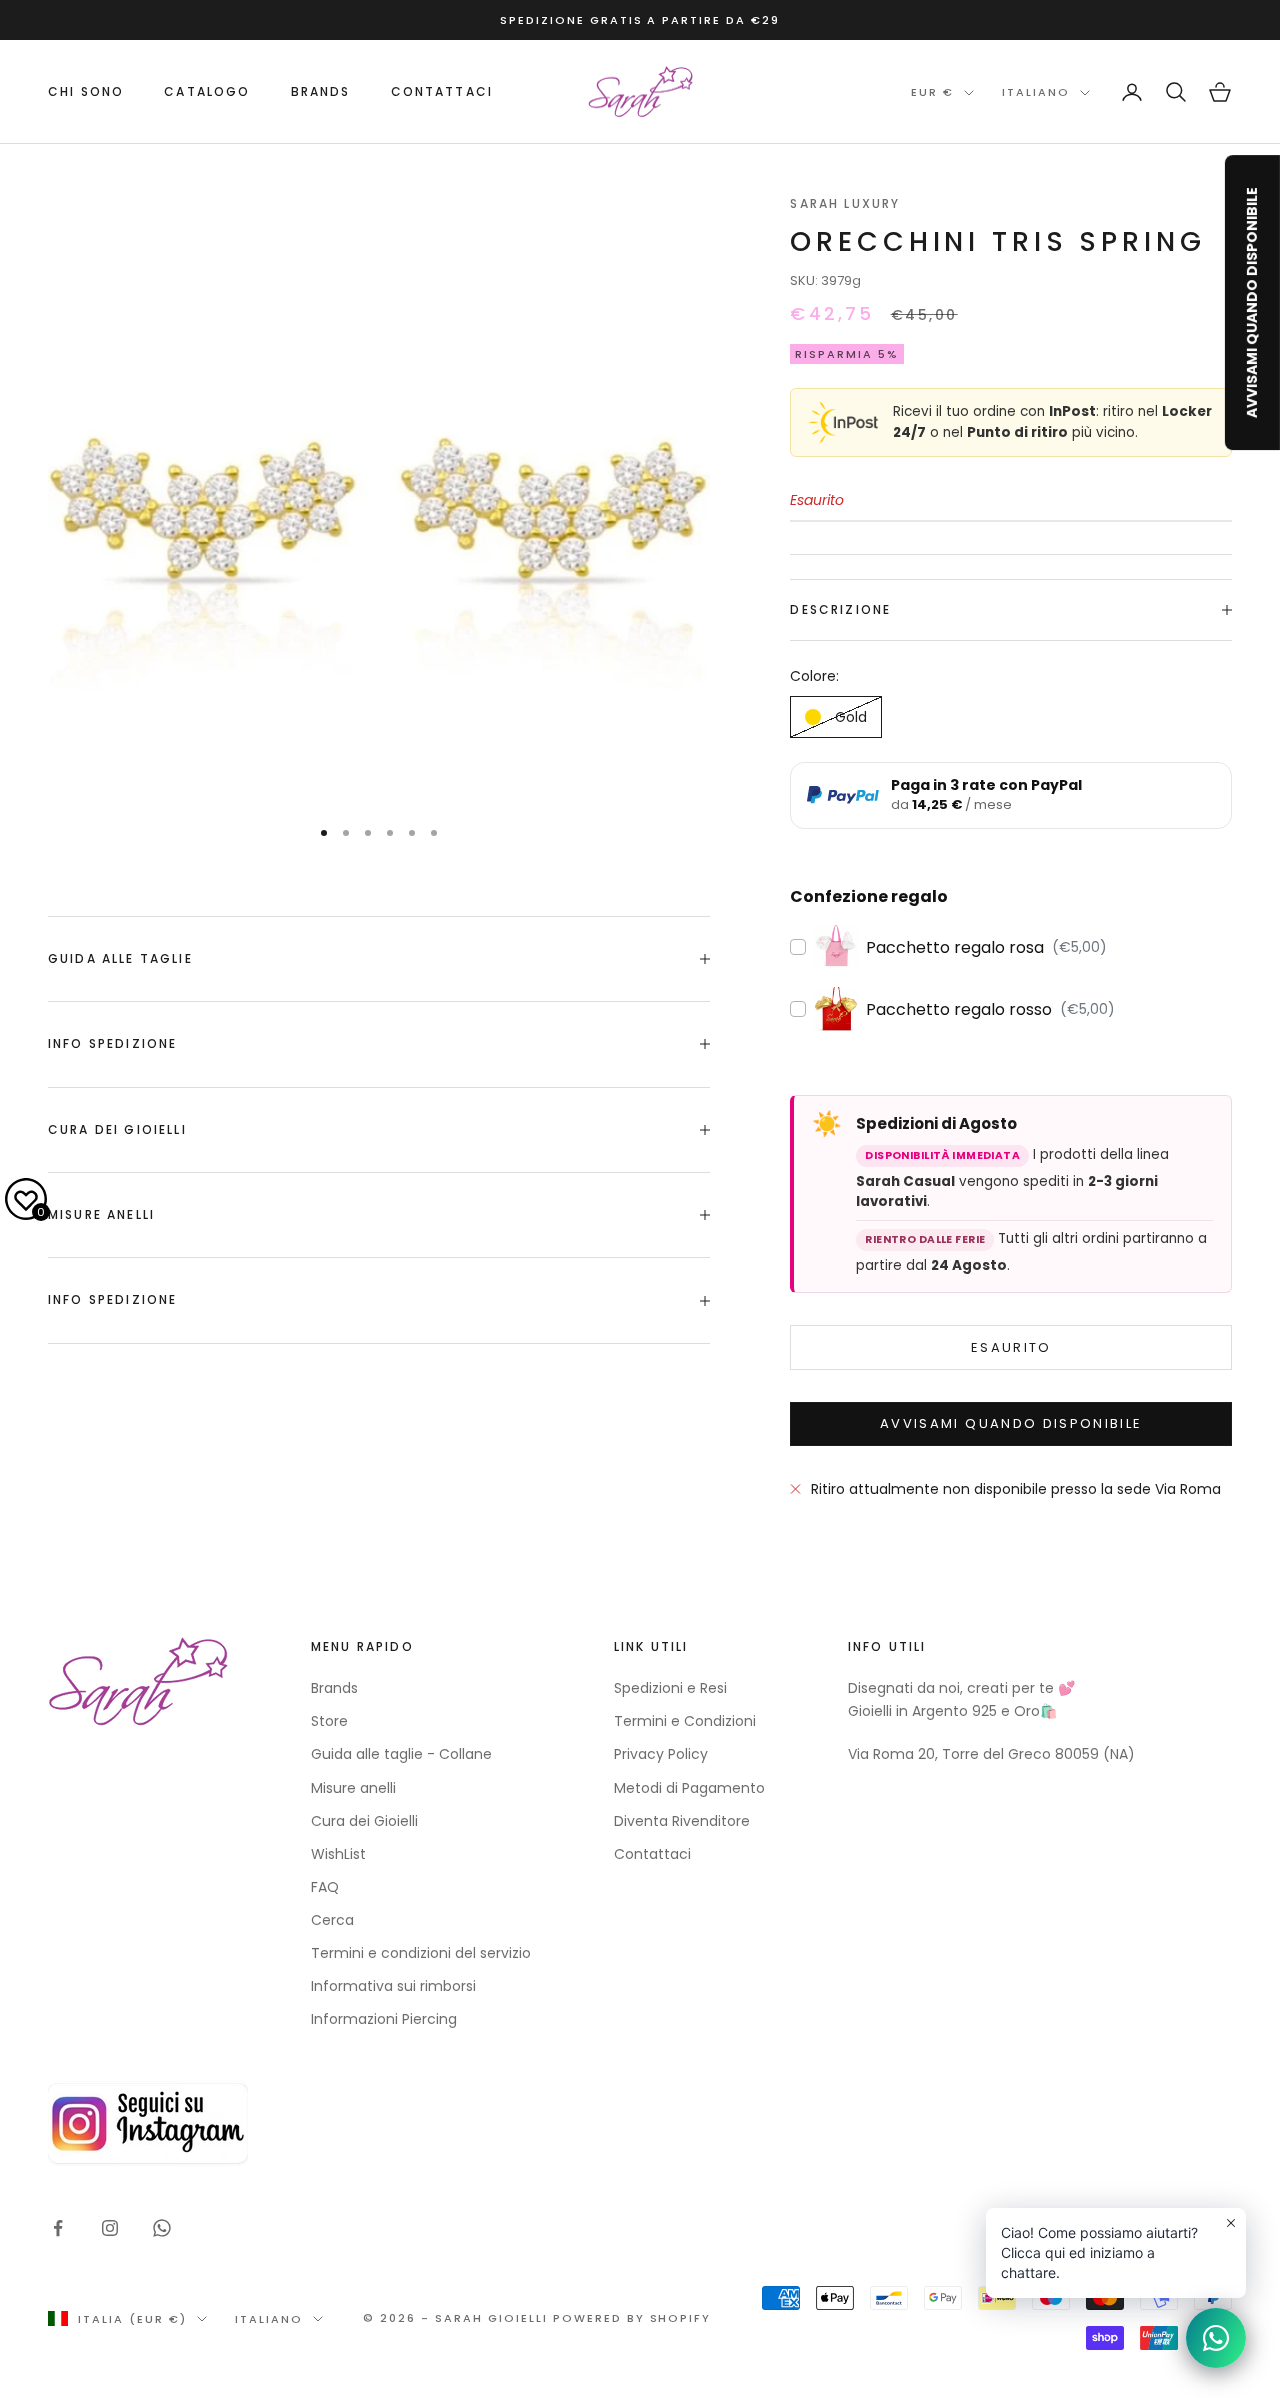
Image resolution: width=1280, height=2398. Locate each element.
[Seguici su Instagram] (110, 2228)
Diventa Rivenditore (682, 1821)
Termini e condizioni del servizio (421, 1953)
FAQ (325, 1887)
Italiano (1036, 93)
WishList (338, 1854)
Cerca (332, 1920)
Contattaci (442, 91)
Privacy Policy (661, 1754)
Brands (334, 1688)
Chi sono (86, 91)
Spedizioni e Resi (670, 1688)
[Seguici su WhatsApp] (162, 2228)
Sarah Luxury (845, 203)
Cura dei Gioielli (364, 1821)
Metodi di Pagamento (689, 1788)
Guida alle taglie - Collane (401, 1754)
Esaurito (1011, 1347)
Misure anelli (353, 1788)
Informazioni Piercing (384, 2019)
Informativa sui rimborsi (393, 1986)
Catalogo (207, 91)
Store (329, 1721)
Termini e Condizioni (685, 1721)
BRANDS (321, 91)
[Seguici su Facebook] (58, 2228)
